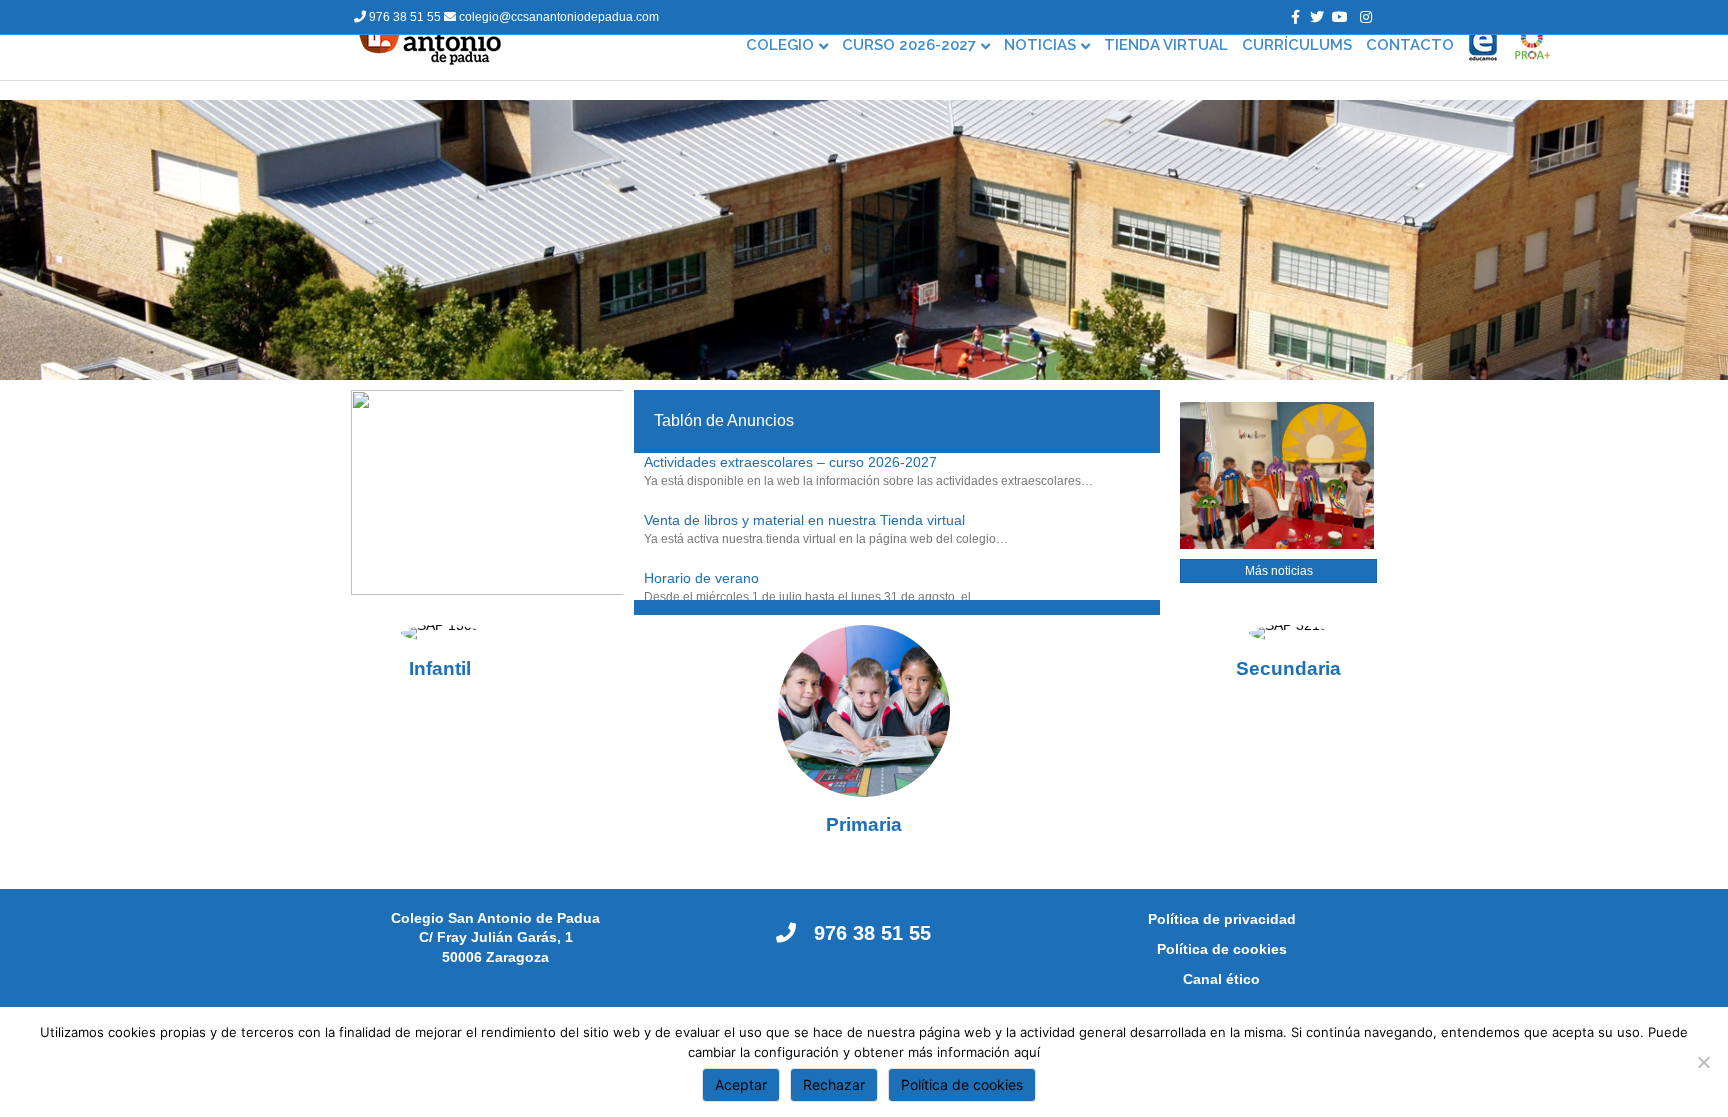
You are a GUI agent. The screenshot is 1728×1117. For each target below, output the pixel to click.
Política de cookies (1222, 949)
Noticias (1040, 45)
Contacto (1410, 45)
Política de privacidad (1222, 919)
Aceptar (741, 1084)
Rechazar (834, 1084)
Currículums (1297, 45)
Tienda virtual (1166, 45)
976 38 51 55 (405, 17)
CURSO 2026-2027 (909, 45)
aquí (1027, 1052)
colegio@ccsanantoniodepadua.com (557, 17)
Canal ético (1221, 979)
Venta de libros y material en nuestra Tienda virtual (804, 520)
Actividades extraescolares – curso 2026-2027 (790, 462)
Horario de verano (701, 578)
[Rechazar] (1703, 1062)
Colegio (780, 45)
